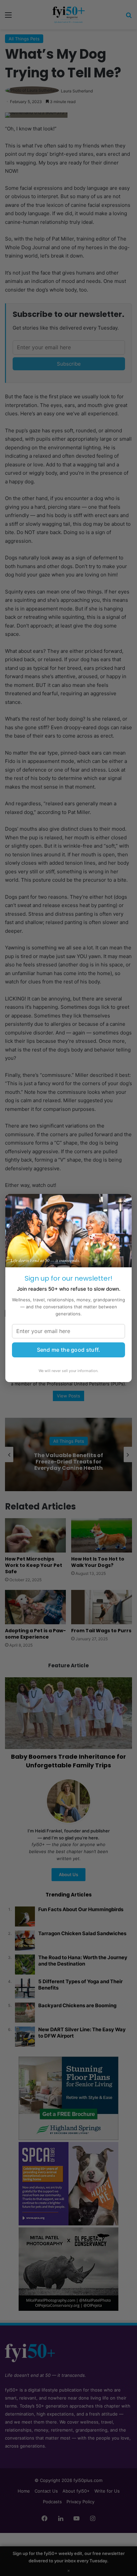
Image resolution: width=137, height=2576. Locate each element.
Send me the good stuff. (69, 1350)
